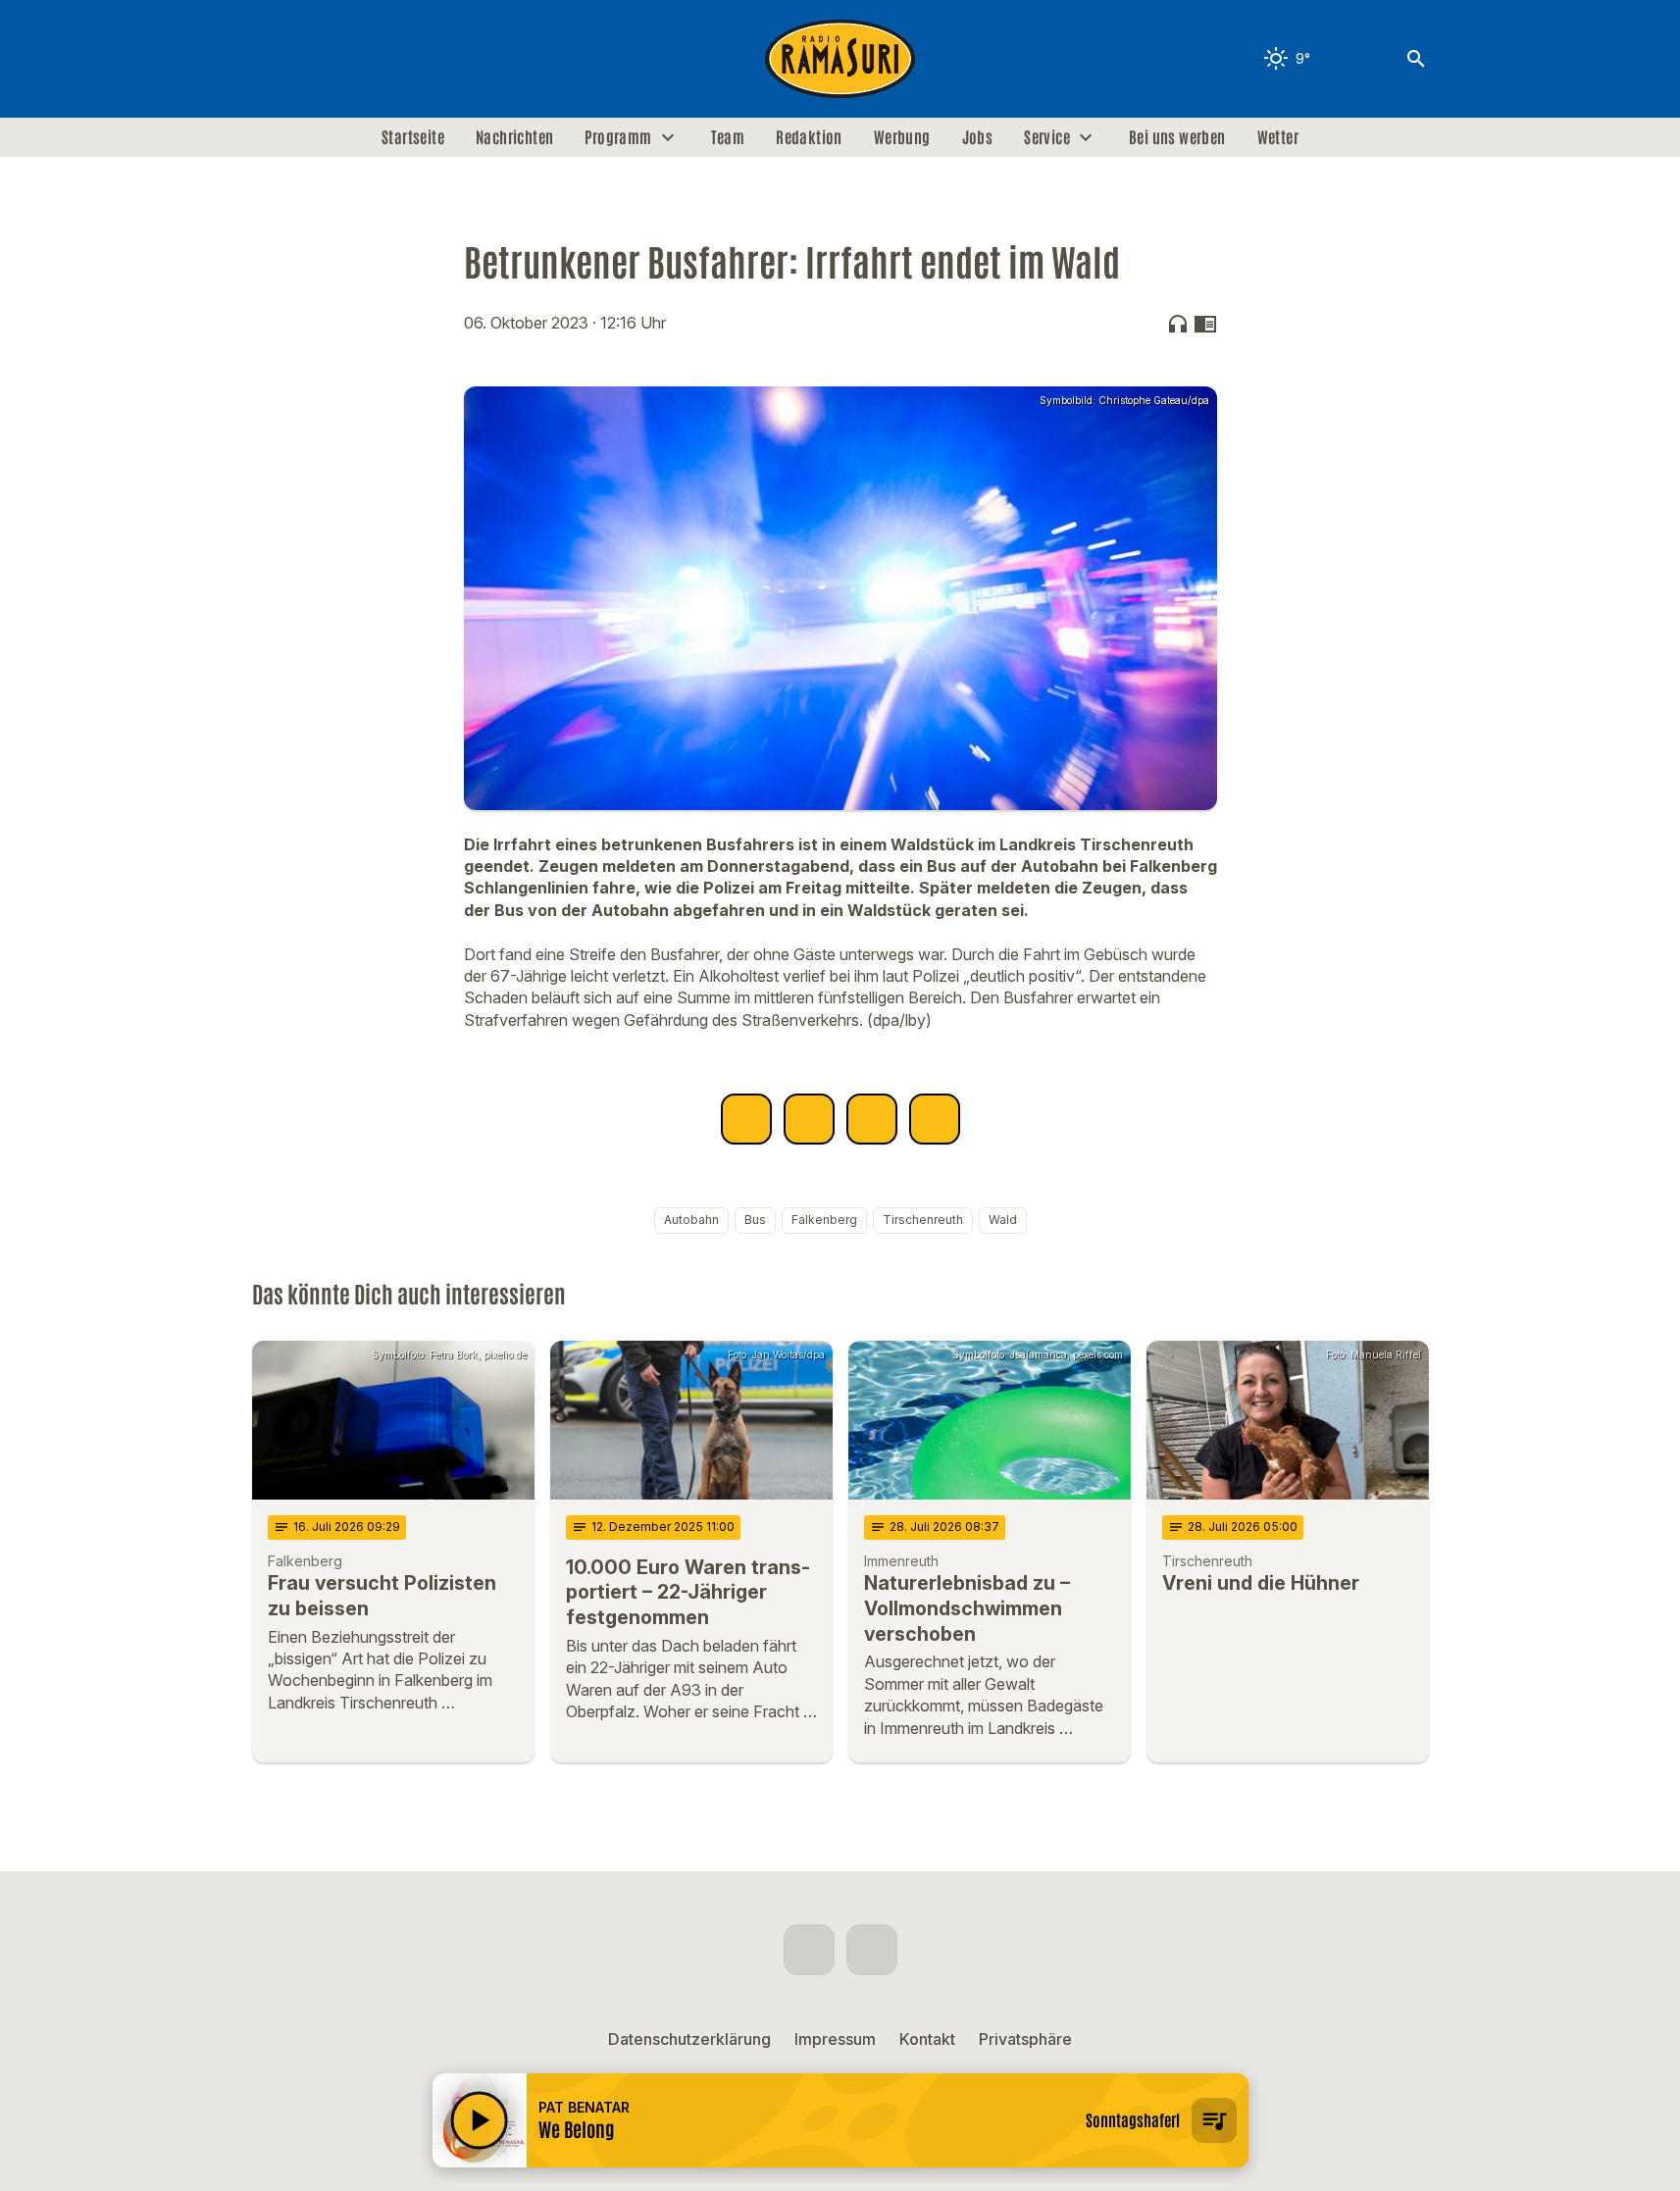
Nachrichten (514, 137)
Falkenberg (824, 1220)
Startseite (413, 137)
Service (1047, 137)
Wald (1003, 1220)
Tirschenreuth (923, 1220)
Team (728, 137)
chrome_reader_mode (1205, 324)
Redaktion (809, 137)
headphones (1178, 324)
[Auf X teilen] (809, 1119)
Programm (618, 137)
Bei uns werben (1177, 137)
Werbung (902, 137)
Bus (755, 1220)
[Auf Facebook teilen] (746, 1119)
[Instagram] (311, 59)
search (1416, 59)
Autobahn (691, 1220)
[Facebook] (272, 59)
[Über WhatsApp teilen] (872, 1119)
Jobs (978, 137)
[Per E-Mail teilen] (935, 1119)
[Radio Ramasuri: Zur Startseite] (840, 59)
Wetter (1278, 137)
